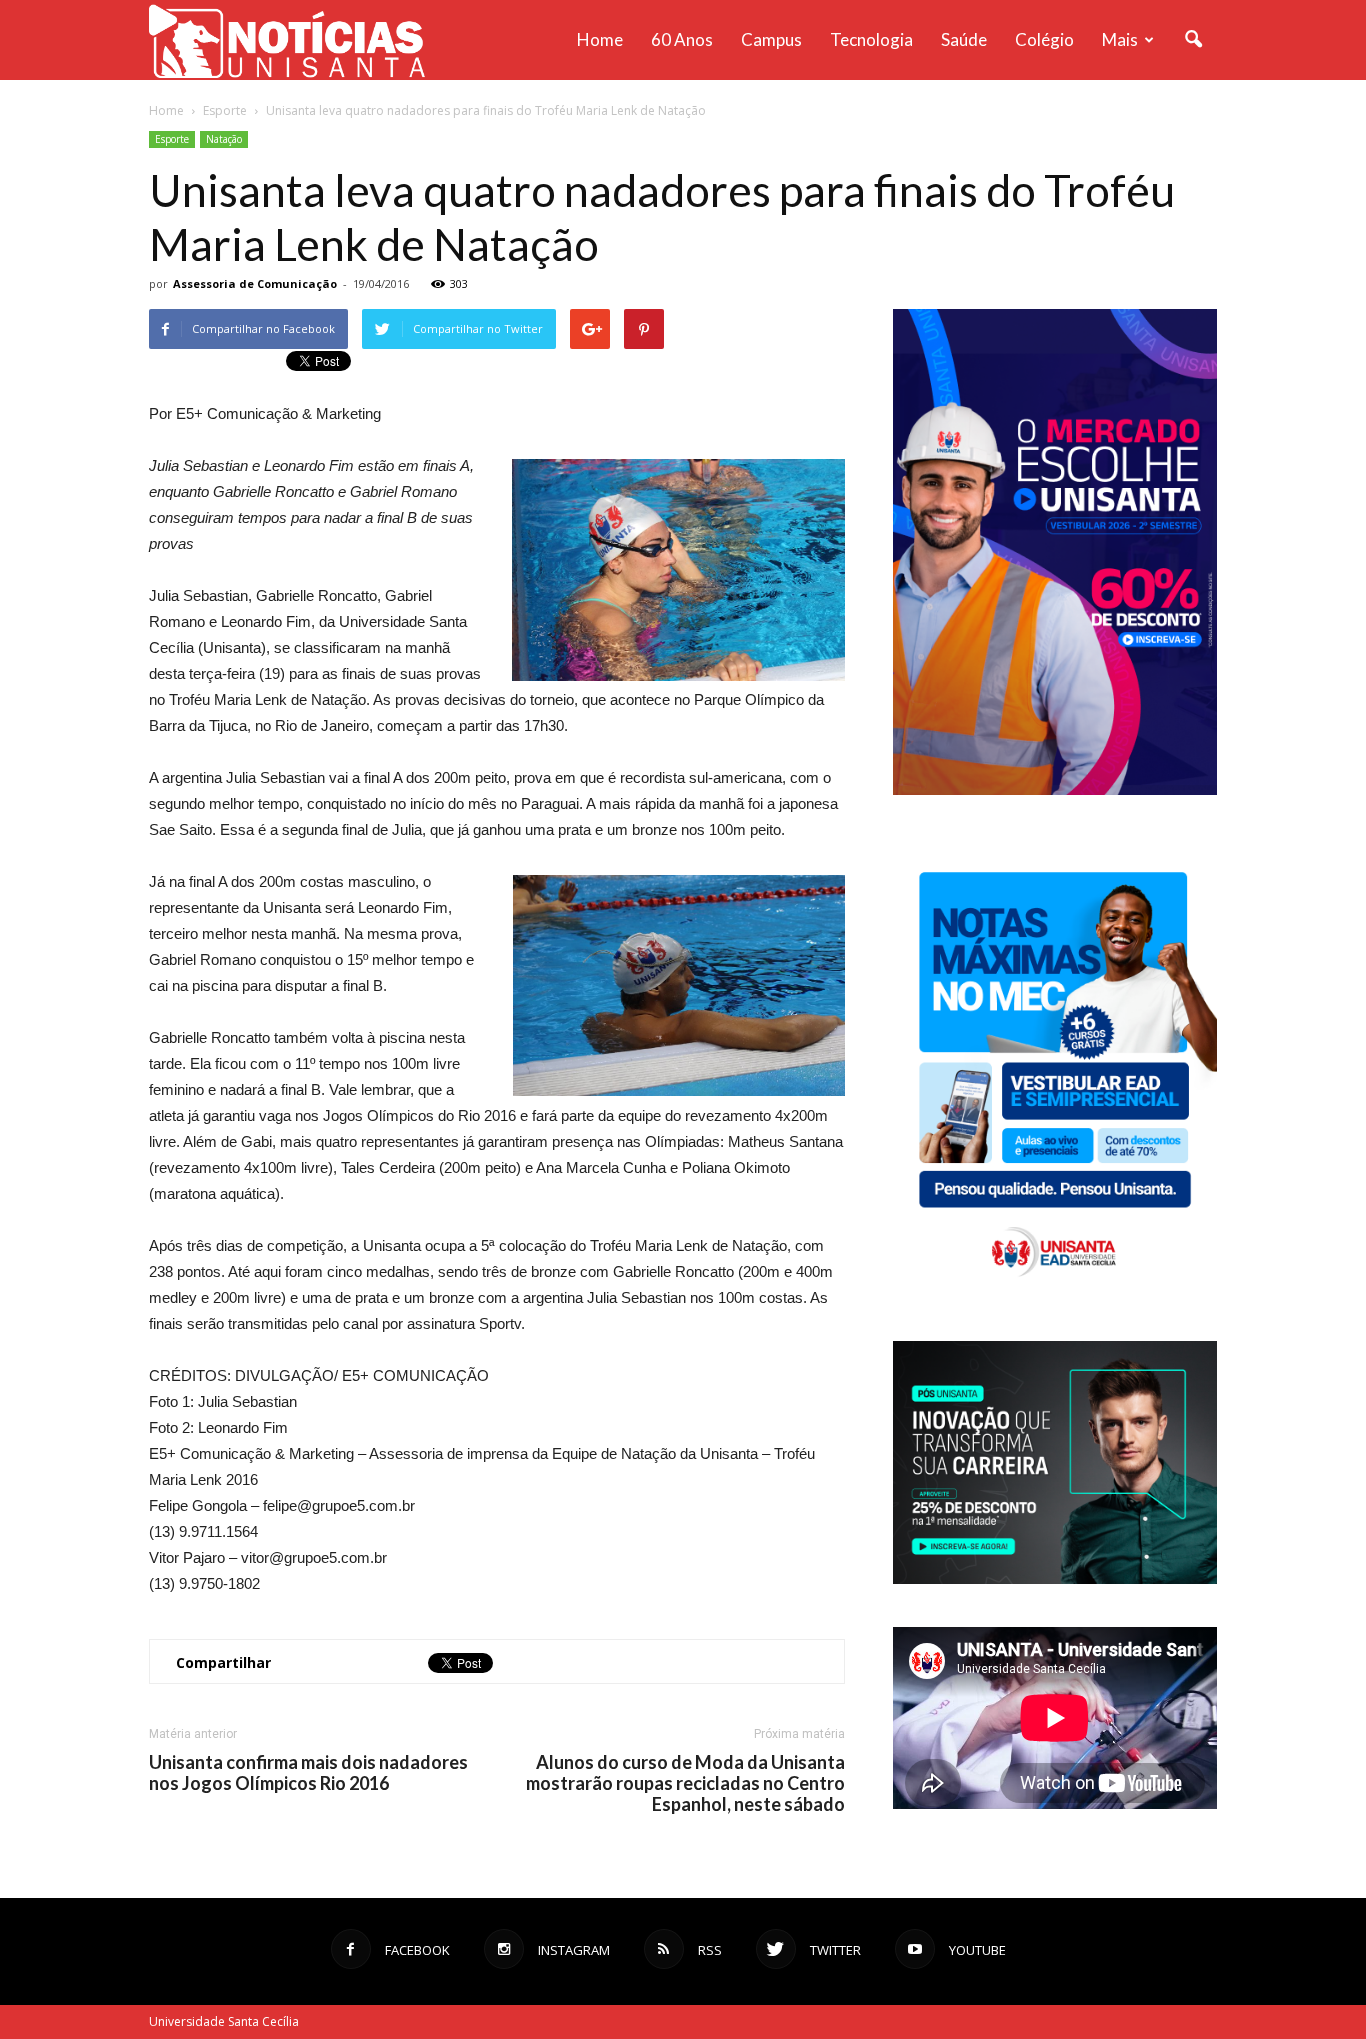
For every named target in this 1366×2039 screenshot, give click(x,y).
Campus (771, 39)
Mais (1120, 39)
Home (600, 39)
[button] (1193, 40)
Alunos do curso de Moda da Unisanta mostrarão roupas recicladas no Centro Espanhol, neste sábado (685, 1783)
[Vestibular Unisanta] (1055, 790)
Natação (224, 139)
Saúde (964, 39)
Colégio (1044, 39)
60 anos (682, 39)
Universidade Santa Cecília (224, 2021)
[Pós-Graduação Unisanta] (1055, 1578)
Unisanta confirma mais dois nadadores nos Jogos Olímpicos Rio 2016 (308, 1773)
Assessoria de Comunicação (255, 283)
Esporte (172, 139)
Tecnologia (871, 39)
